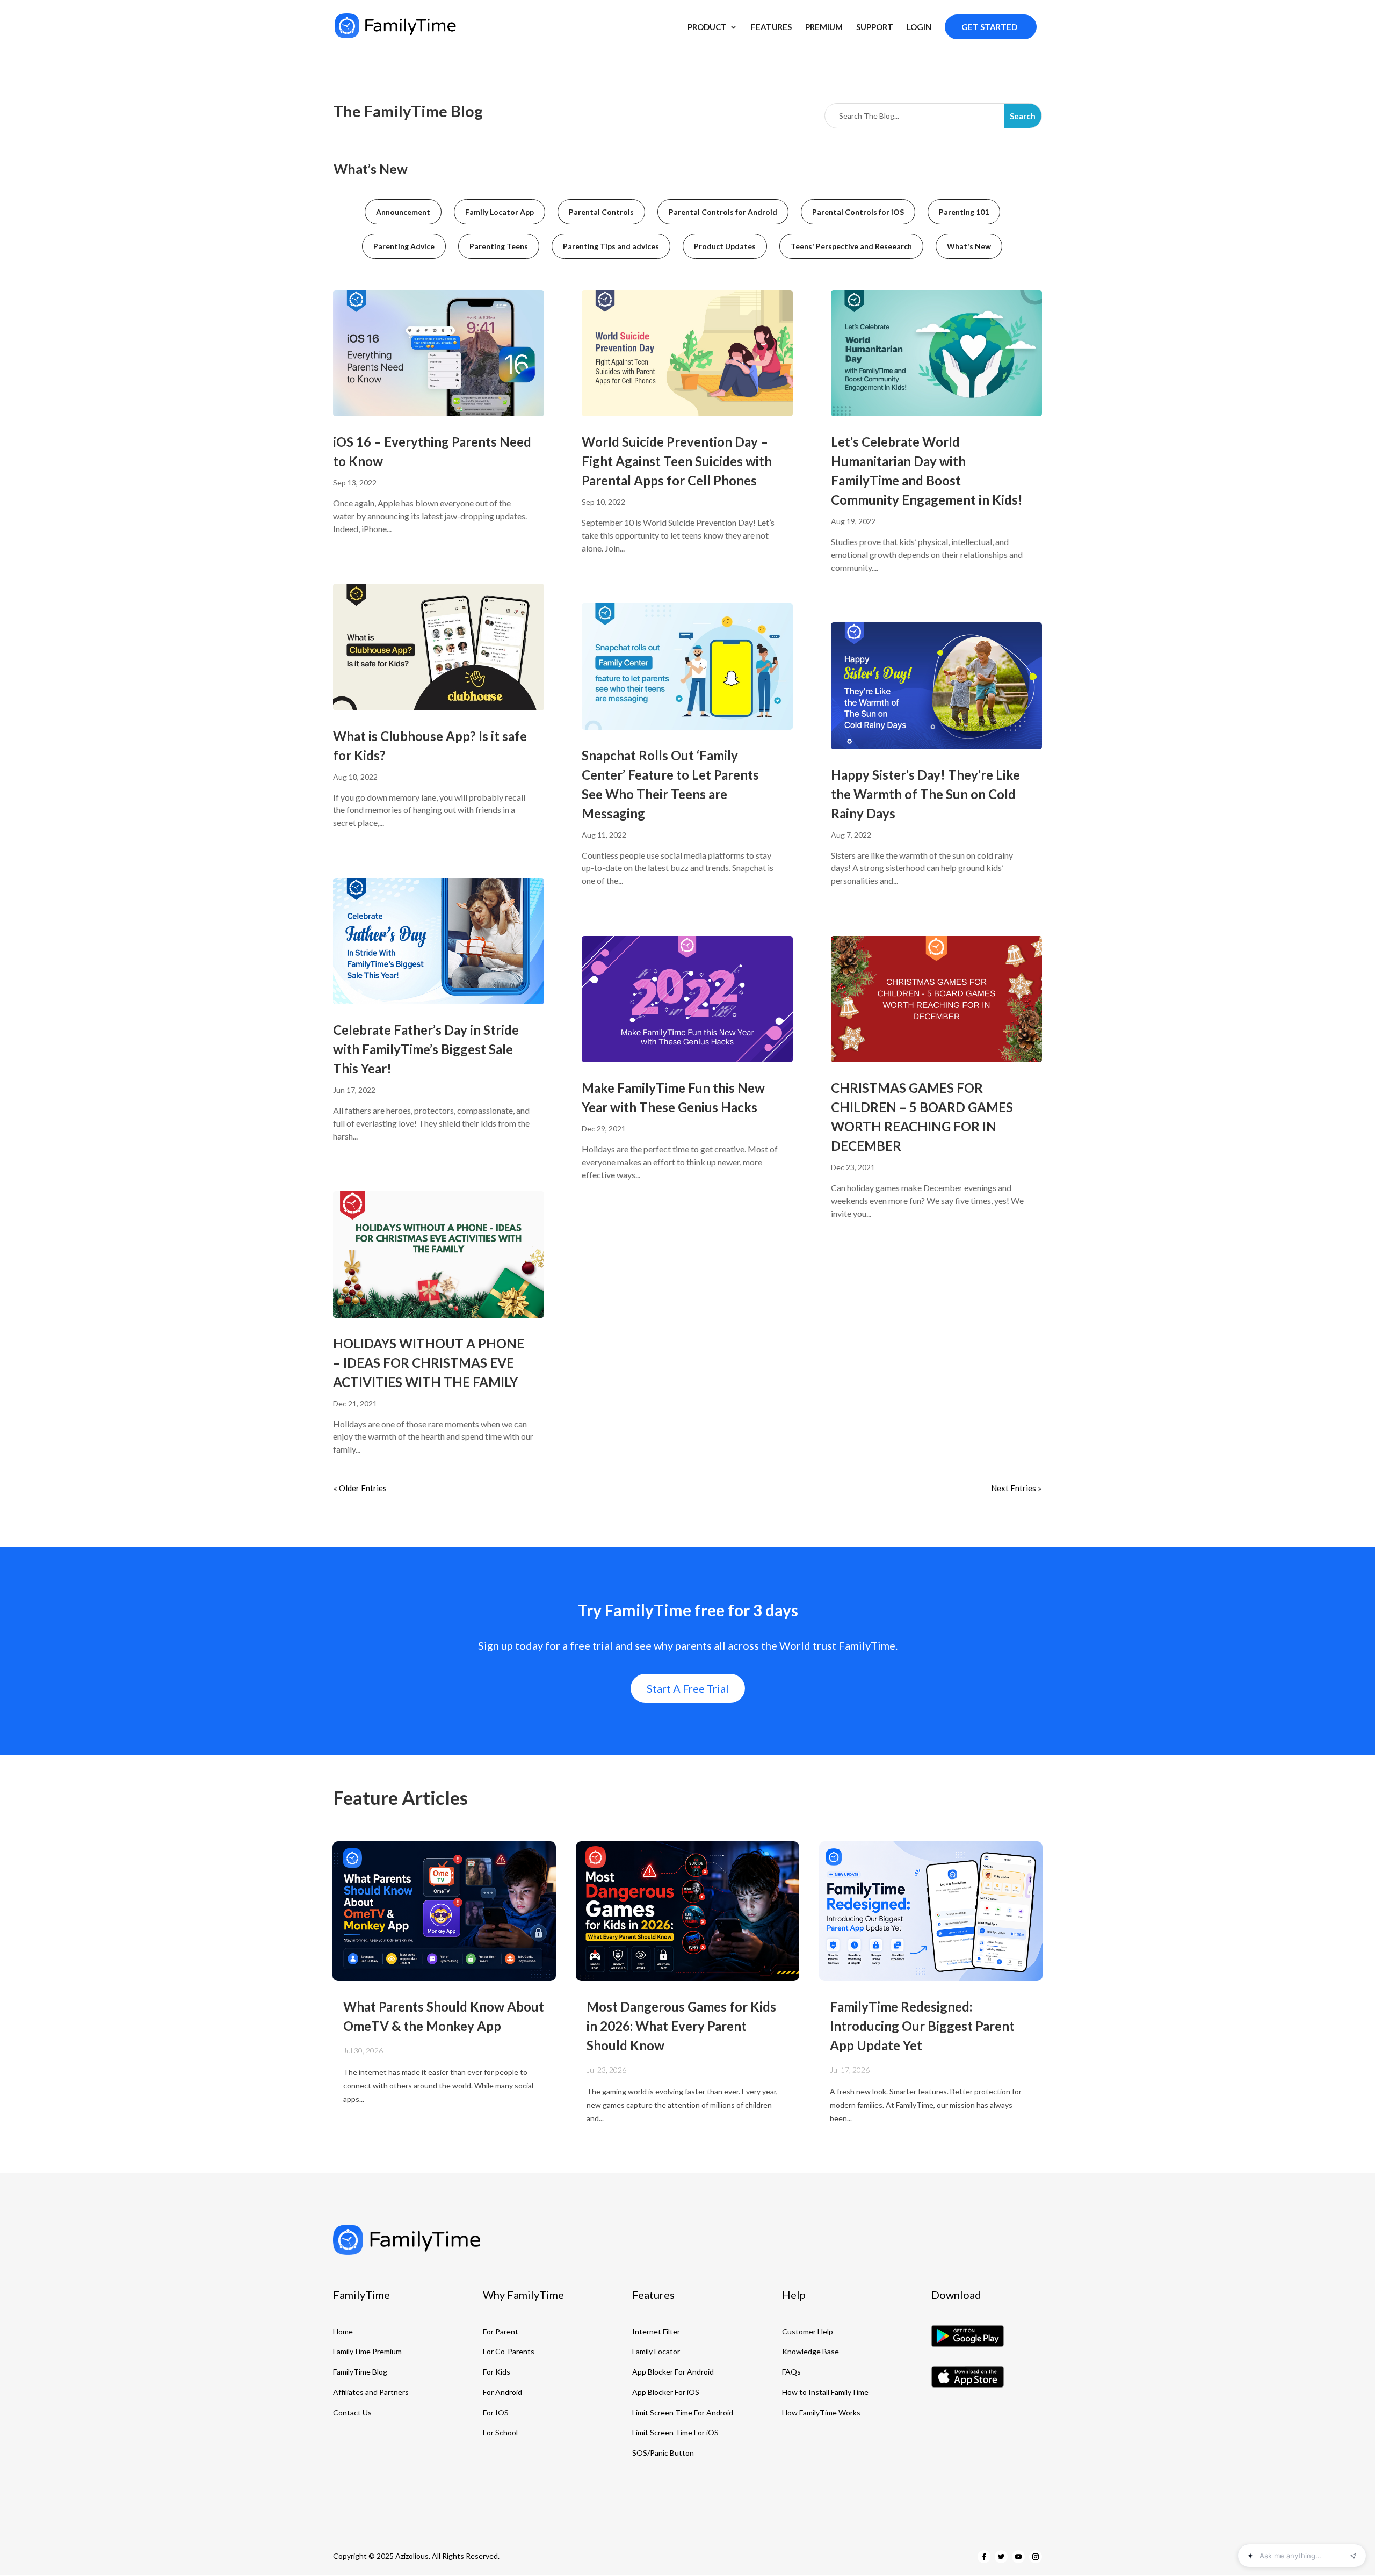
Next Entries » (1016, 1488)
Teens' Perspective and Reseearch (851, 246)
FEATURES (771, 27)
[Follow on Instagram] (1036, 2557)
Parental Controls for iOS (858, 212)
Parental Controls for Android (723, 212)
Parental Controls (601, 212)
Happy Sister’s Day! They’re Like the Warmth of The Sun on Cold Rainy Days (925, 794)
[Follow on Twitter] (1001, 2557)
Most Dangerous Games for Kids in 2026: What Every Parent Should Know (681, 2026)
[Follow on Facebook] (984, 2557)
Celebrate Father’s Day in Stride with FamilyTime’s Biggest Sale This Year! (426, 1049)
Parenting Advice (404, 246)
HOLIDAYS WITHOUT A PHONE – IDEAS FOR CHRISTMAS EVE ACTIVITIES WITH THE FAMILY (429, 1363)
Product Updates (725, 246)
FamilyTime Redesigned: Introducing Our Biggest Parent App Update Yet (922, 2026)
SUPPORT (875, 27)
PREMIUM (824, 27)
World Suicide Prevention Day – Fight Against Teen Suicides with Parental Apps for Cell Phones (677, 461)
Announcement (403, 212)
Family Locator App (500, 212)
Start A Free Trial (688, 1688)
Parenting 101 (964, 212)
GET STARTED (989, 27)
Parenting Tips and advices (611, 246)
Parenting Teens (499, 246)
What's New (969, 246)
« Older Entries (360, 1488)
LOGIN (919, 27)
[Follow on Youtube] (1018, 2557)
